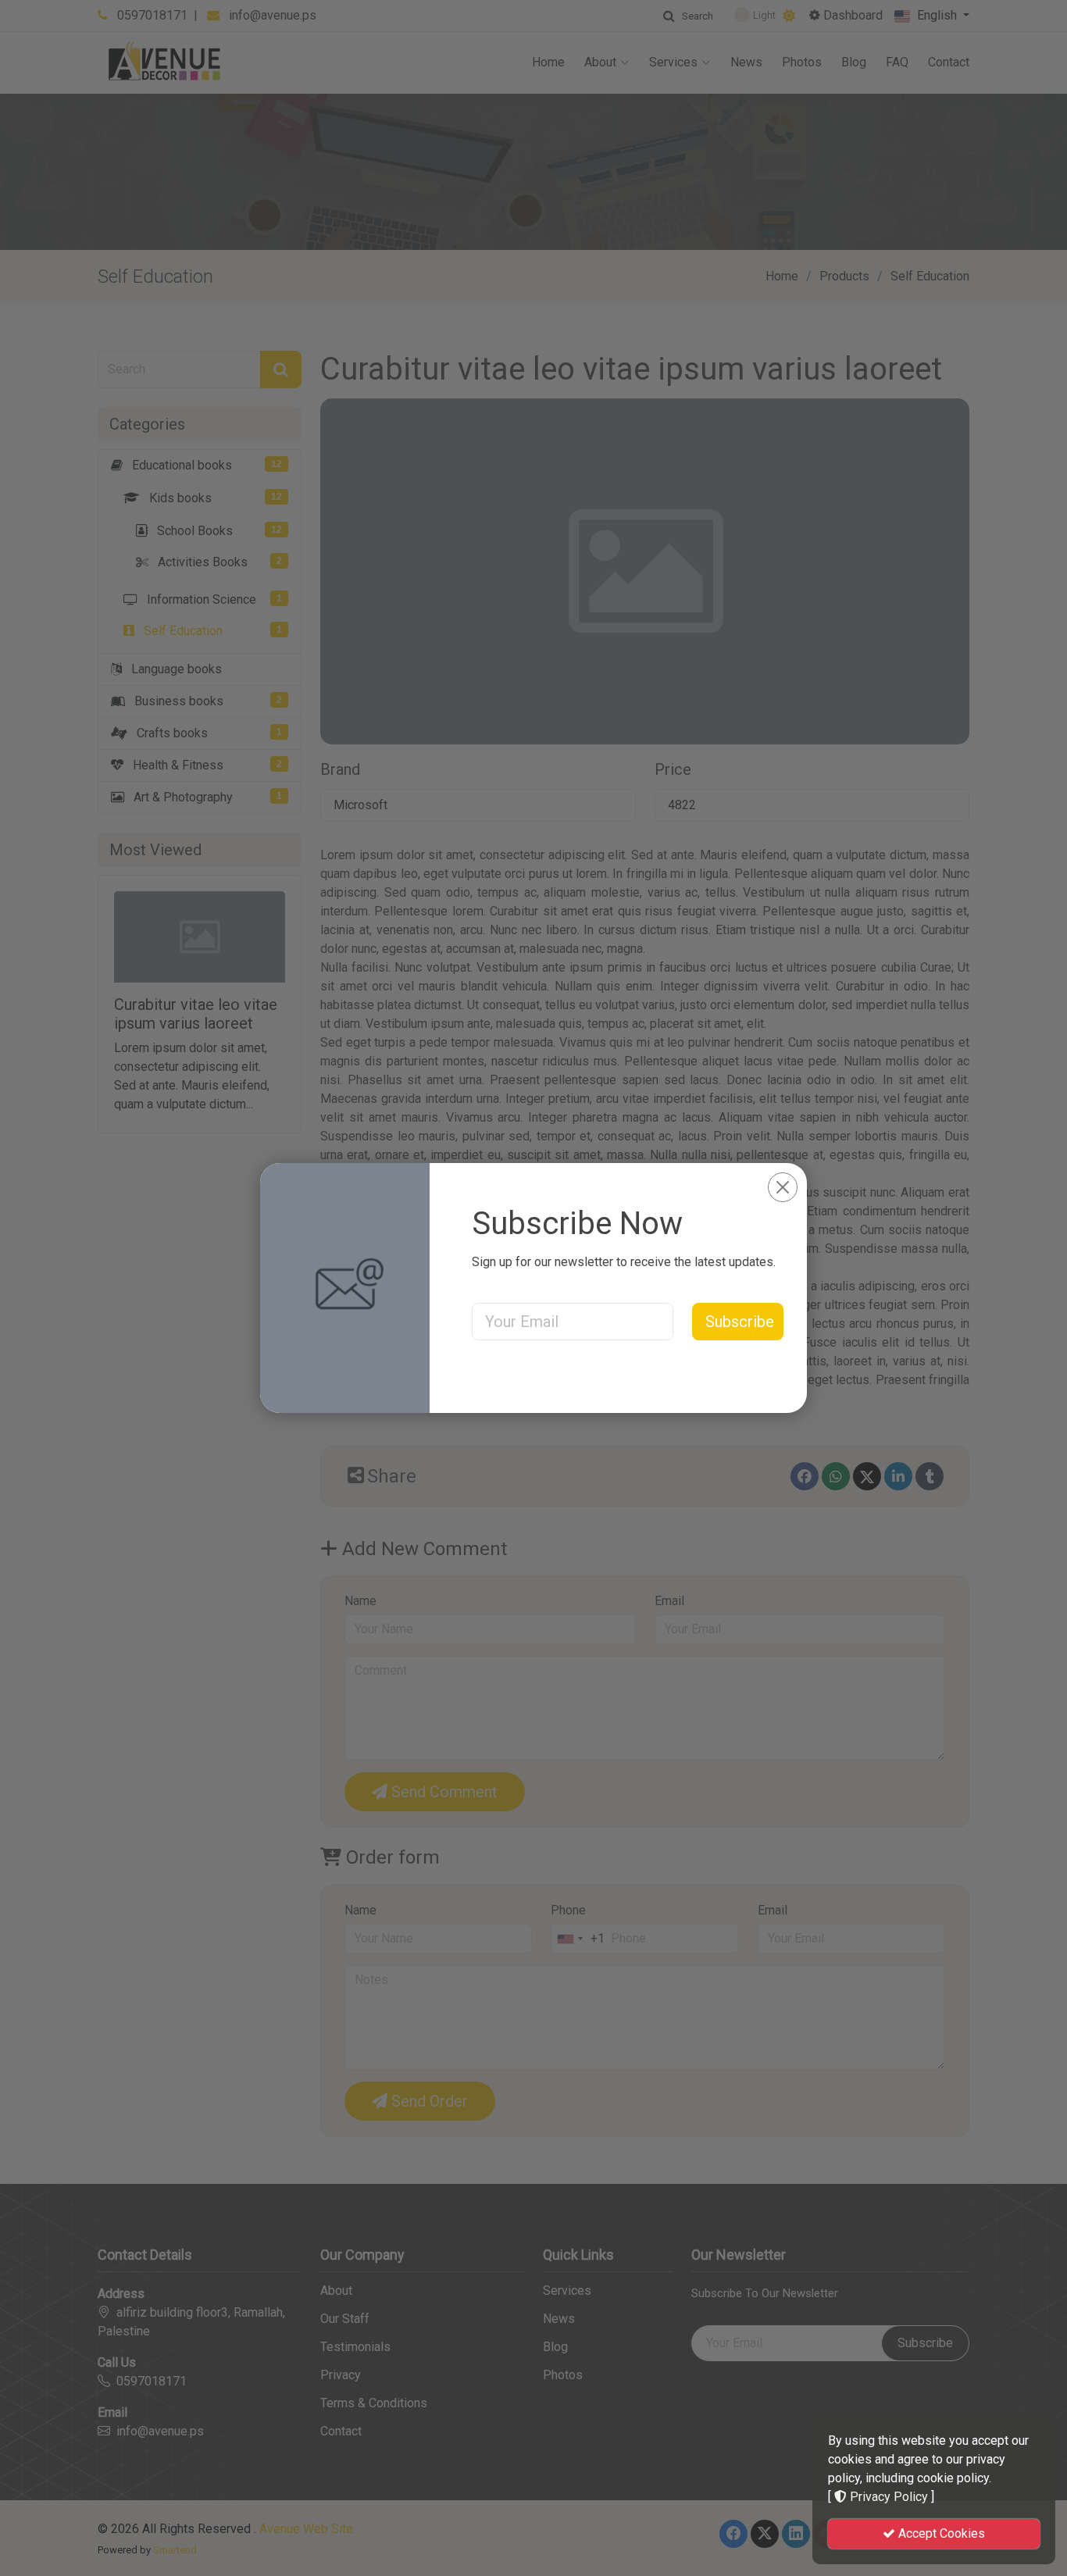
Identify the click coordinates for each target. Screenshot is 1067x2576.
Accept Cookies (940, 2533)
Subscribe (740, 1322)
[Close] (783, 1187)
